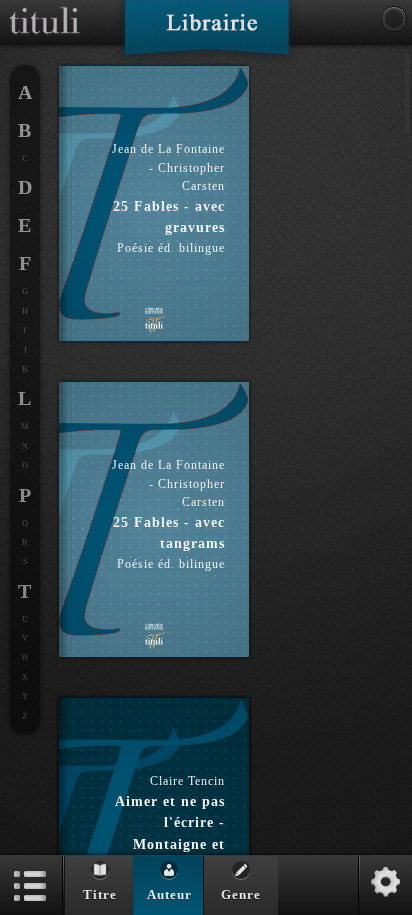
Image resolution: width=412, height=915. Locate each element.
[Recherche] (394, 19)
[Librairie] (206, 34)
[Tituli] (45, 8)
